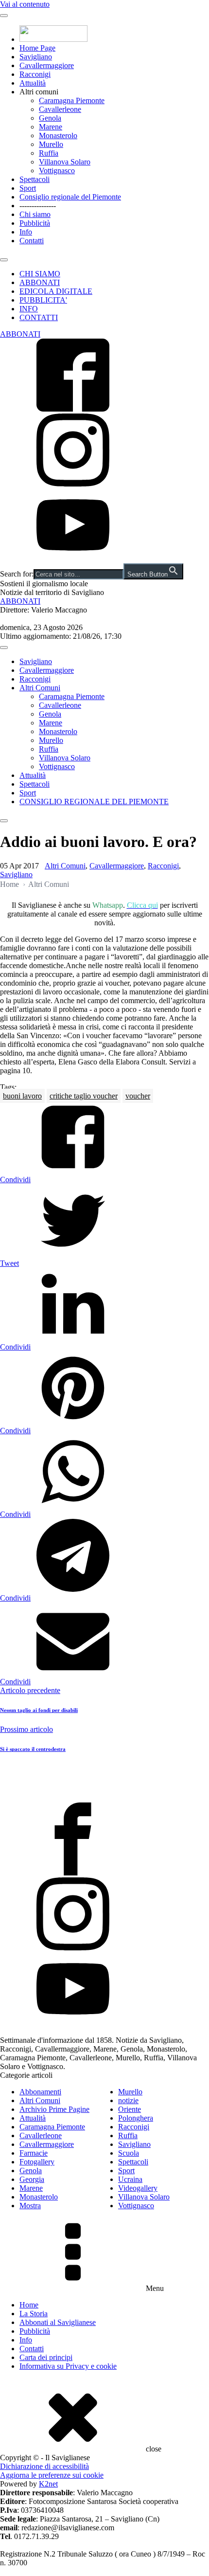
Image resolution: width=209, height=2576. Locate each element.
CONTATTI (39, 317)
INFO (29, 309)
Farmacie (34, 2153)
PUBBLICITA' (43, 300)
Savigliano (36, 57)
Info (26, 232)
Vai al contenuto (25, 4)
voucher (138, 1096)
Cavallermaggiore (47, 65)
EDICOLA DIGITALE (56, 291)
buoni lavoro (22, 1096)
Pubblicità (35, 223)
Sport (28, 188)
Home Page (37, 48)
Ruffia (49, 153)
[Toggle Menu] (4, 16)
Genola (50, 118)
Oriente (130, 2109)
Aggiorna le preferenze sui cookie (52, 2475)
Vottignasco (57, 171)
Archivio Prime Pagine (54, 2109)
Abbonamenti (40, 2092)
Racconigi (35, 74)
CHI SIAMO (40, 274)
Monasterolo (58, 135)
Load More (104, 1780)
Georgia (32, 2179)
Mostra (30, 2206)
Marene (51, 127)
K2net (48, 2484)
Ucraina (130, 2179)
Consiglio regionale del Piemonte (70, 197)
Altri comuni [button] (39, 92)
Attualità (33, 83)
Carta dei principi (46, 2357)
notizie (128, 2100)
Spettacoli (35, 179)
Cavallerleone (60, 109)
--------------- (38, 206)
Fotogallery (37, 2162)
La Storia (34, 2314)
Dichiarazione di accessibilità (44, 2466)
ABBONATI (40, 282)
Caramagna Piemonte (72, 100)
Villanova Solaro (65, 162)
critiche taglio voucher (84, 1096)
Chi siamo (35, 214)
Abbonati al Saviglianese (58, 2322)
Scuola (129, 2153)
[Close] (4, 260)
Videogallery (138, 2188)
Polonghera (136, 2118)
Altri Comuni (40, 688)
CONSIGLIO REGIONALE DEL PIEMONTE (94, 802)
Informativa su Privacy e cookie (68, 2366)
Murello (51, 144)
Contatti (32, 241)
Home (9, 884)
